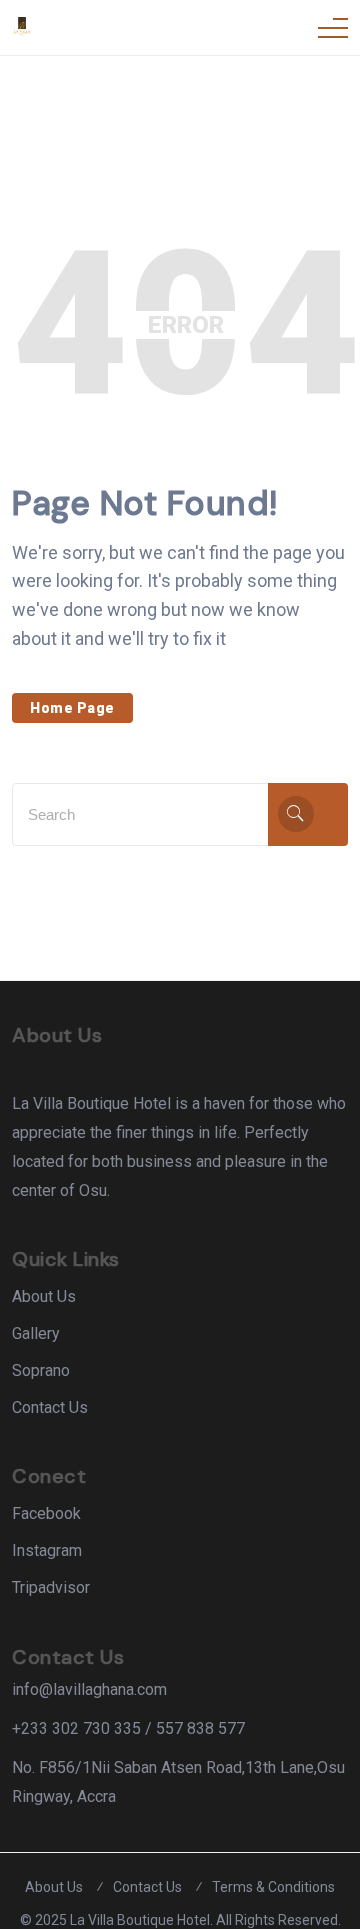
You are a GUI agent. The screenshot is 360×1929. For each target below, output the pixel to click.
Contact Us (50, 1407)
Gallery (36, 1333)
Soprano (41, 1370)
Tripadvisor (51, 1587)
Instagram (47, 1550)
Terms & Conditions (273, 1887)
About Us (44, 1296)
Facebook (46, 1513)
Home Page (72, 708)
